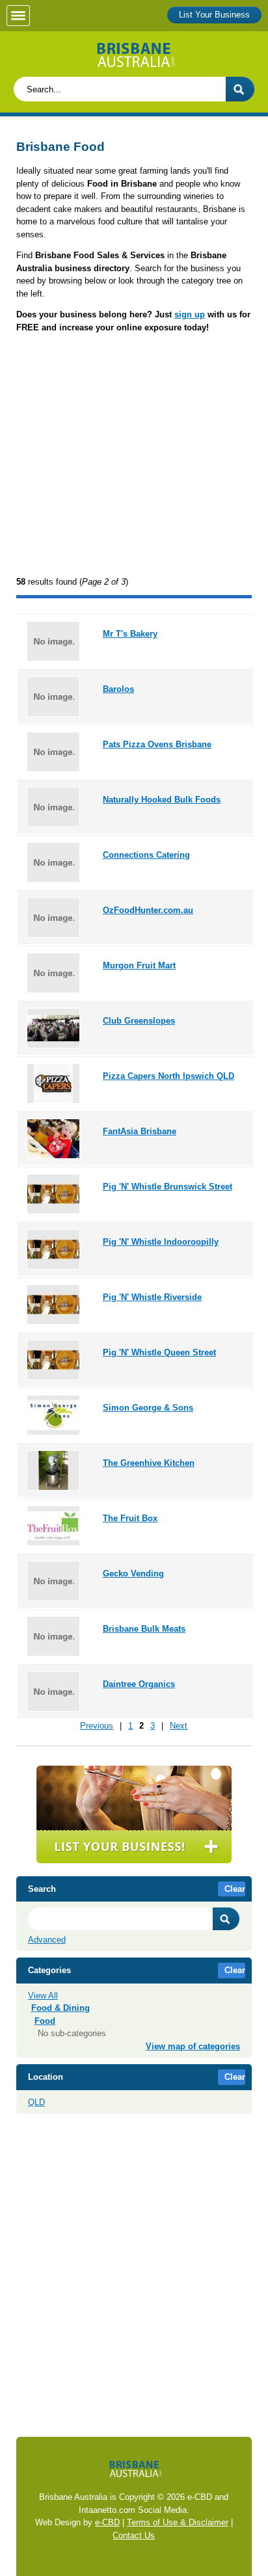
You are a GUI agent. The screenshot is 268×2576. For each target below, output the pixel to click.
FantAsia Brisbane (140, 1131)
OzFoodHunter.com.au (148, 910)
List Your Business (214, 15)
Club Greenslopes (139, 1021)
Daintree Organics (139, 1684)
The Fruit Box (130, 1518)
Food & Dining (60, 2008)
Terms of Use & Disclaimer (178, 2522)
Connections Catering (146, 855)
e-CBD (107, 2522)
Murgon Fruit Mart (139, 965)
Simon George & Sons (148, 1408)
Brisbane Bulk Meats (144, 1629)
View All (43, 1996)
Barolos (118, 689)
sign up (190, 314)
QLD (36, 2102)
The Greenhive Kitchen (149, 1463)
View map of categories (193, 2046)
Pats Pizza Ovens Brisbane (157, 744)
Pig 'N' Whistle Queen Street (159, 1352)
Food (45, 2021)
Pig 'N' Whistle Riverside (152, 1297)
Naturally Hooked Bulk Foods (162, 800)
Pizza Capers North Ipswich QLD (168, 1076)
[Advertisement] (134, 456)
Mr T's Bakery (130, 634)
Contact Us (134, 2535)
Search (226, 1919)
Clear (235, 1889)
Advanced (47, 1940)
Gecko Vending (133, 1573)
